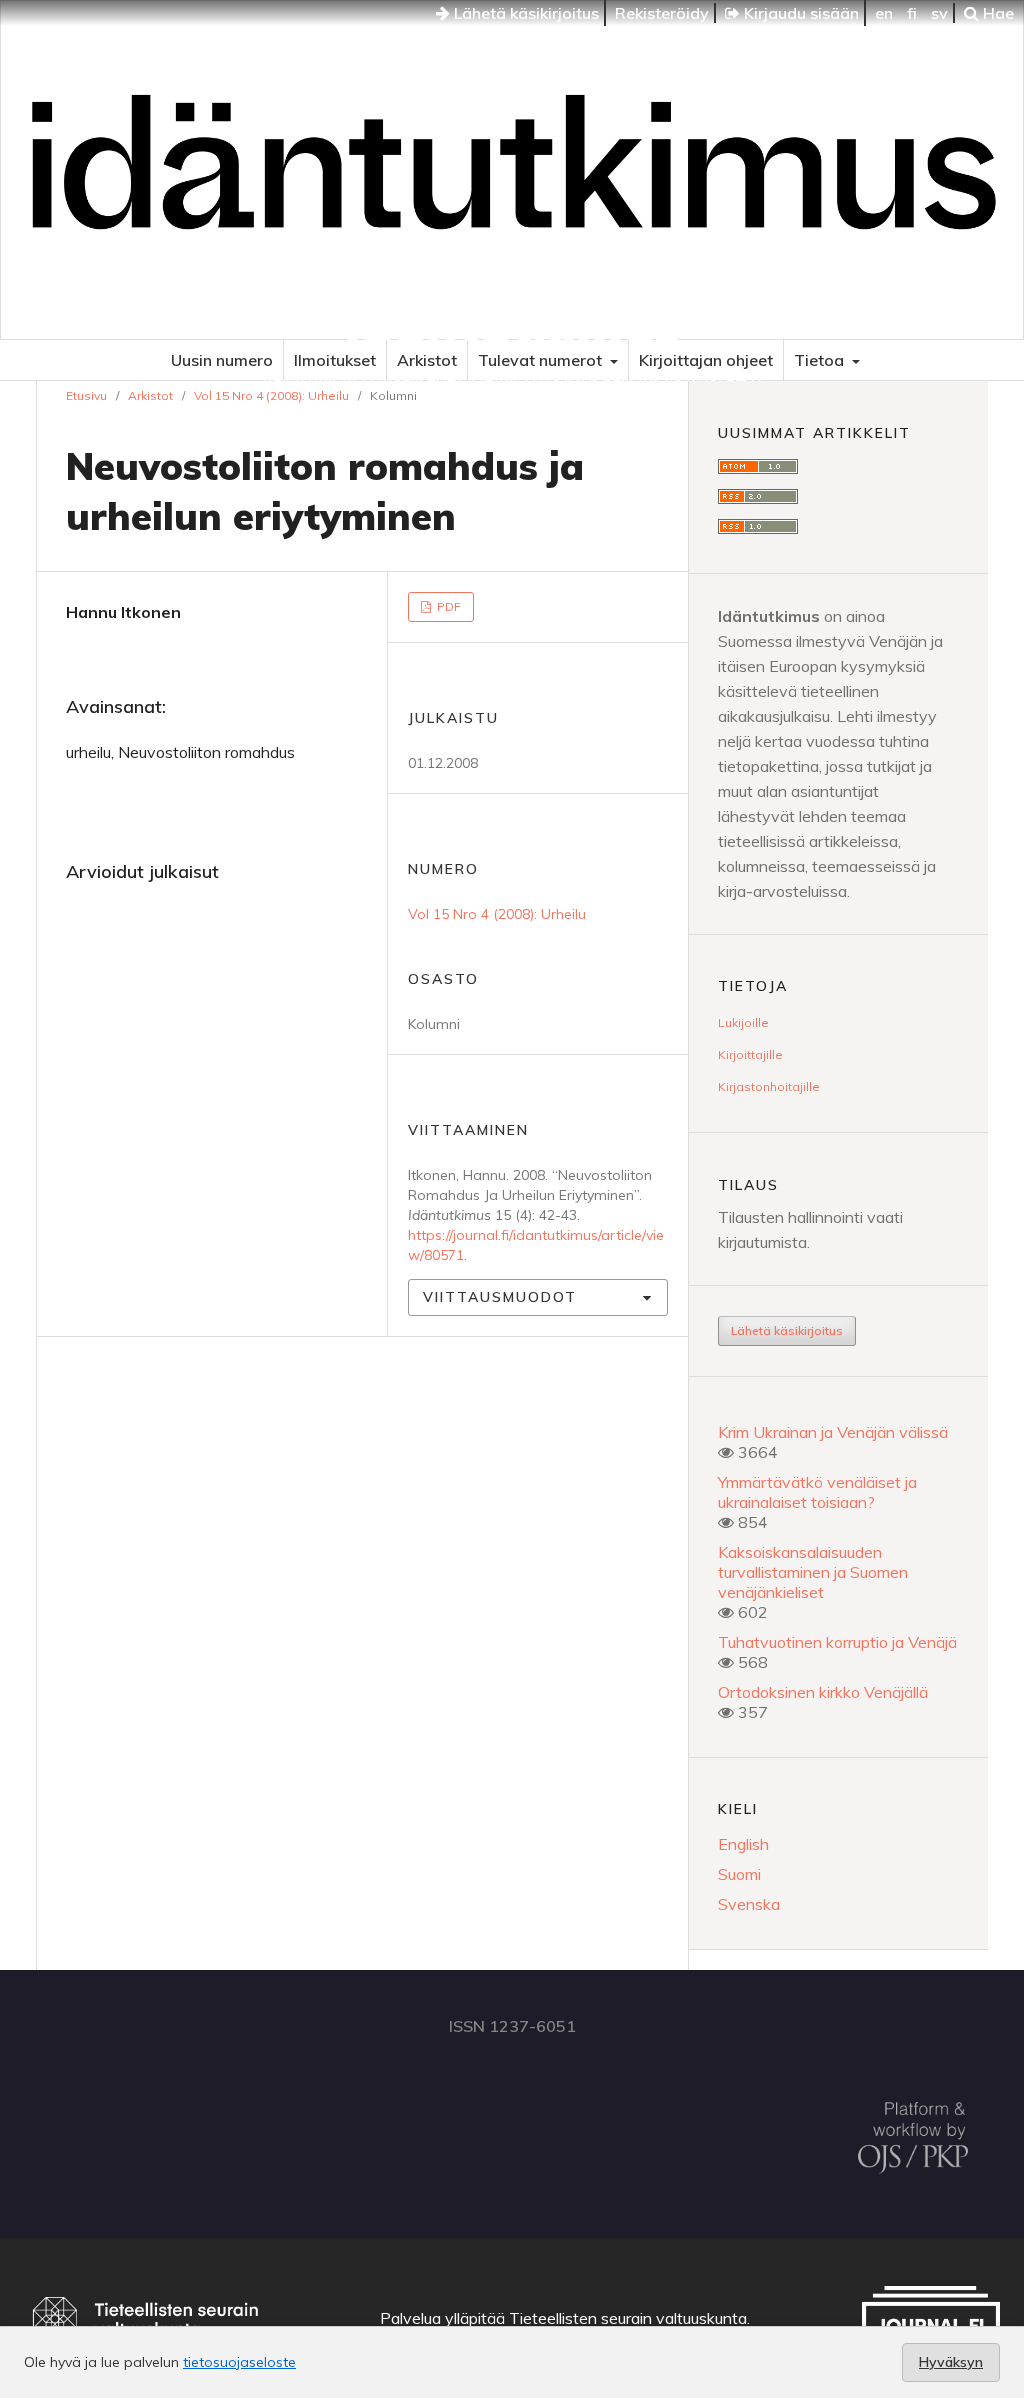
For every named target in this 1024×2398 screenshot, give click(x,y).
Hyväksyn (951, 2362)
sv (939, 13)
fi (912, 13)
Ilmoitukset (335, 360)
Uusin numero (222, 360)
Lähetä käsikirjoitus (524, 13)
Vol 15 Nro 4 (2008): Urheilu (271, 395)
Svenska (749, 1904)
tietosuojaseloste (239, 2362)
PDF (447, 606)
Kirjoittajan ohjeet (706, 360)
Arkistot (427, 360)
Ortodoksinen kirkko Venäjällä (823, 1692)
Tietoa (821, 360)
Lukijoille (743, 1022)
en (884, 13)
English (743, 1844)
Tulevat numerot (542, 360)
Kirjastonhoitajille (769, 1086)
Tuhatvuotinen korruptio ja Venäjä (837, 1642)
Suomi (739, 1874)
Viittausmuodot (500, 1297)
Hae (996, 13)
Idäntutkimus (512, 324)
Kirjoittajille (750, 1054)
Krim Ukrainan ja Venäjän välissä (833, 1432)
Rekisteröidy (662, 13)
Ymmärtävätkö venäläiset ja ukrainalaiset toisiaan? (817, 1492)
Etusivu (86, 395)
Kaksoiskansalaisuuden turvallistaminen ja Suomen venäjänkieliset (813, 1572)
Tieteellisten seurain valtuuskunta (628, 2318)
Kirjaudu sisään (799, 13)
